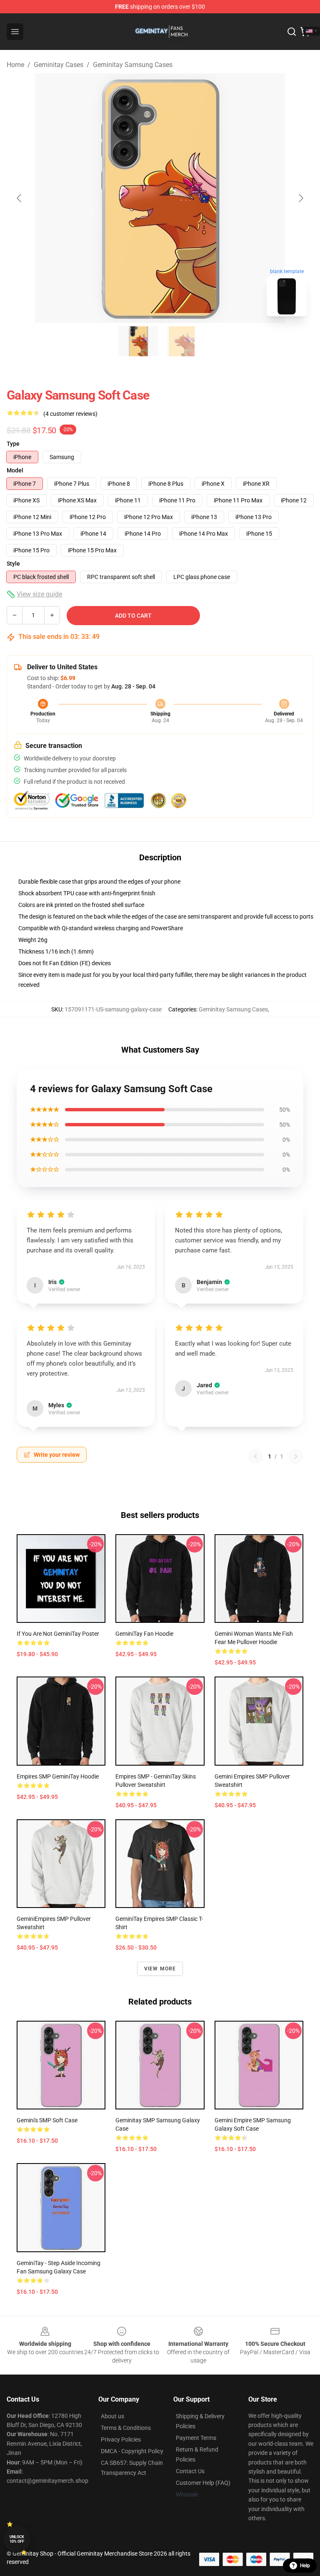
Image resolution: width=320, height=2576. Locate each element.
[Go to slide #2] (182, 341)
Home (15, 65)
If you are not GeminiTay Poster (58, 1634)
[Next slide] (300, 198)
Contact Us (190, 2471)
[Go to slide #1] (138, 341)
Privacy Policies (121, 2439)
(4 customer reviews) (70, 414)
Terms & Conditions (126, 2428)
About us (112, 2416)
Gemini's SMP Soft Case (47, 2120)
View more (160, 1969)
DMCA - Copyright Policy (132, 2451)
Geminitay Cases (59, 65)
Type (13, 444)
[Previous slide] (20, 198)
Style (13, 564)
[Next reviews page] (296, 1456)
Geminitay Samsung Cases (133, 65)
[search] (292, 32)
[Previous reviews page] (255, 1456)
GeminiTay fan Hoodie (144, 1634)
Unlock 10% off (17, 2539)
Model (15, 470)
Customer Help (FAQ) (203, 2483)
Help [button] (305, 2566)
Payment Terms (196, 2438)
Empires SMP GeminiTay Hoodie (58, 1776)
